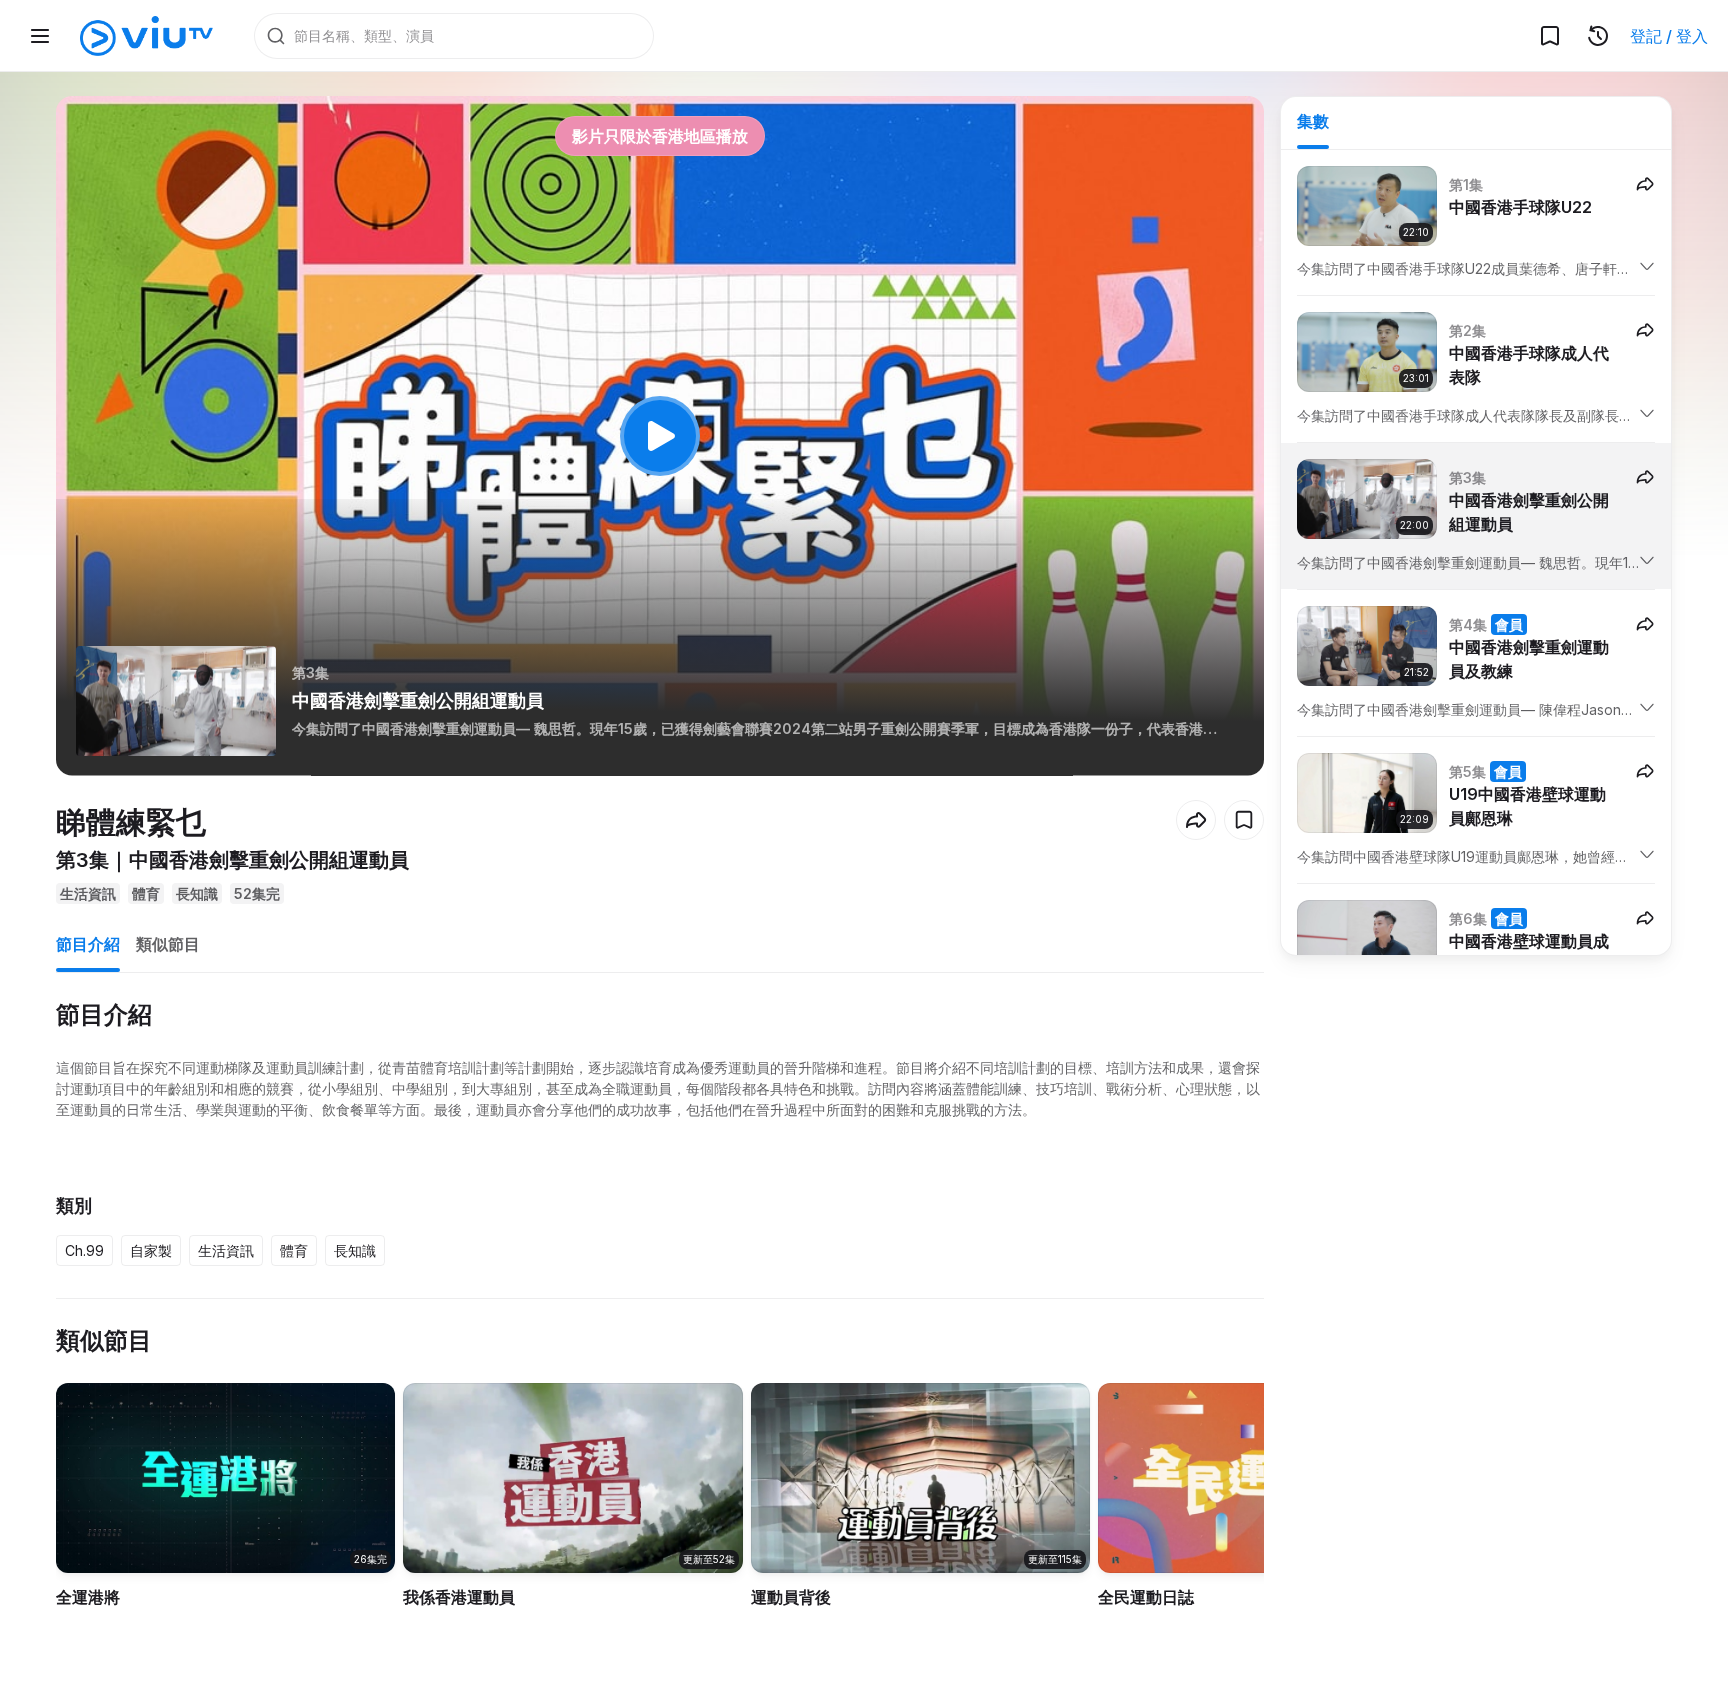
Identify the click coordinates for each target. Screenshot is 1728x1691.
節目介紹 (88, 944)
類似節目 (168, 944)
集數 (1313, 121)
